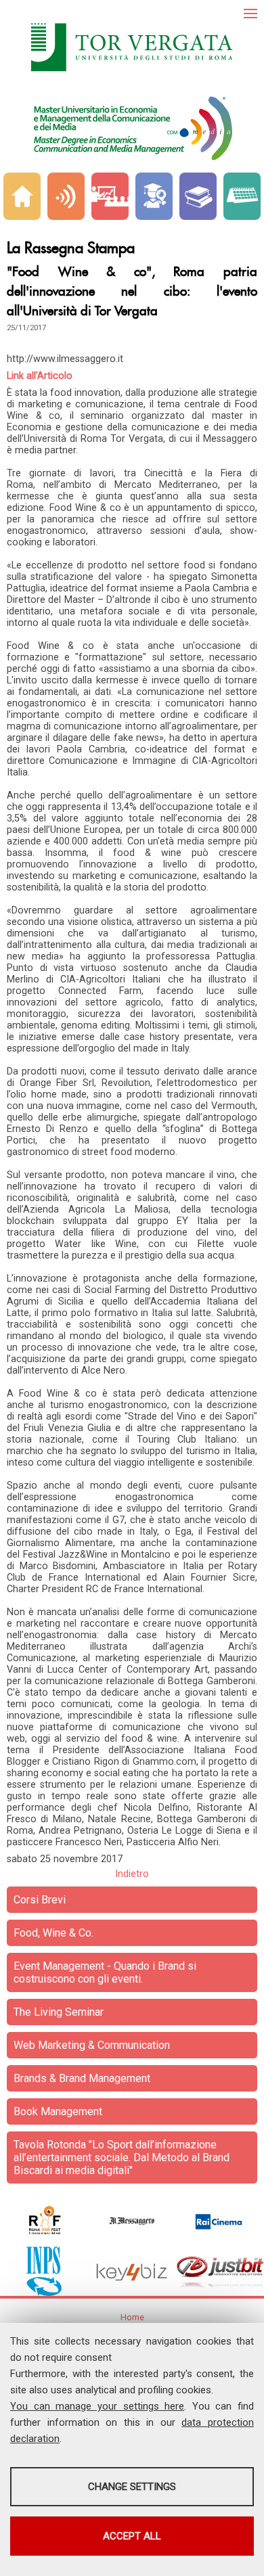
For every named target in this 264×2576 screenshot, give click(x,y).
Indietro (132, 1874)
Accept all (132, 2536)
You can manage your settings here (97, 2406)
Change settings (132, 2487)
